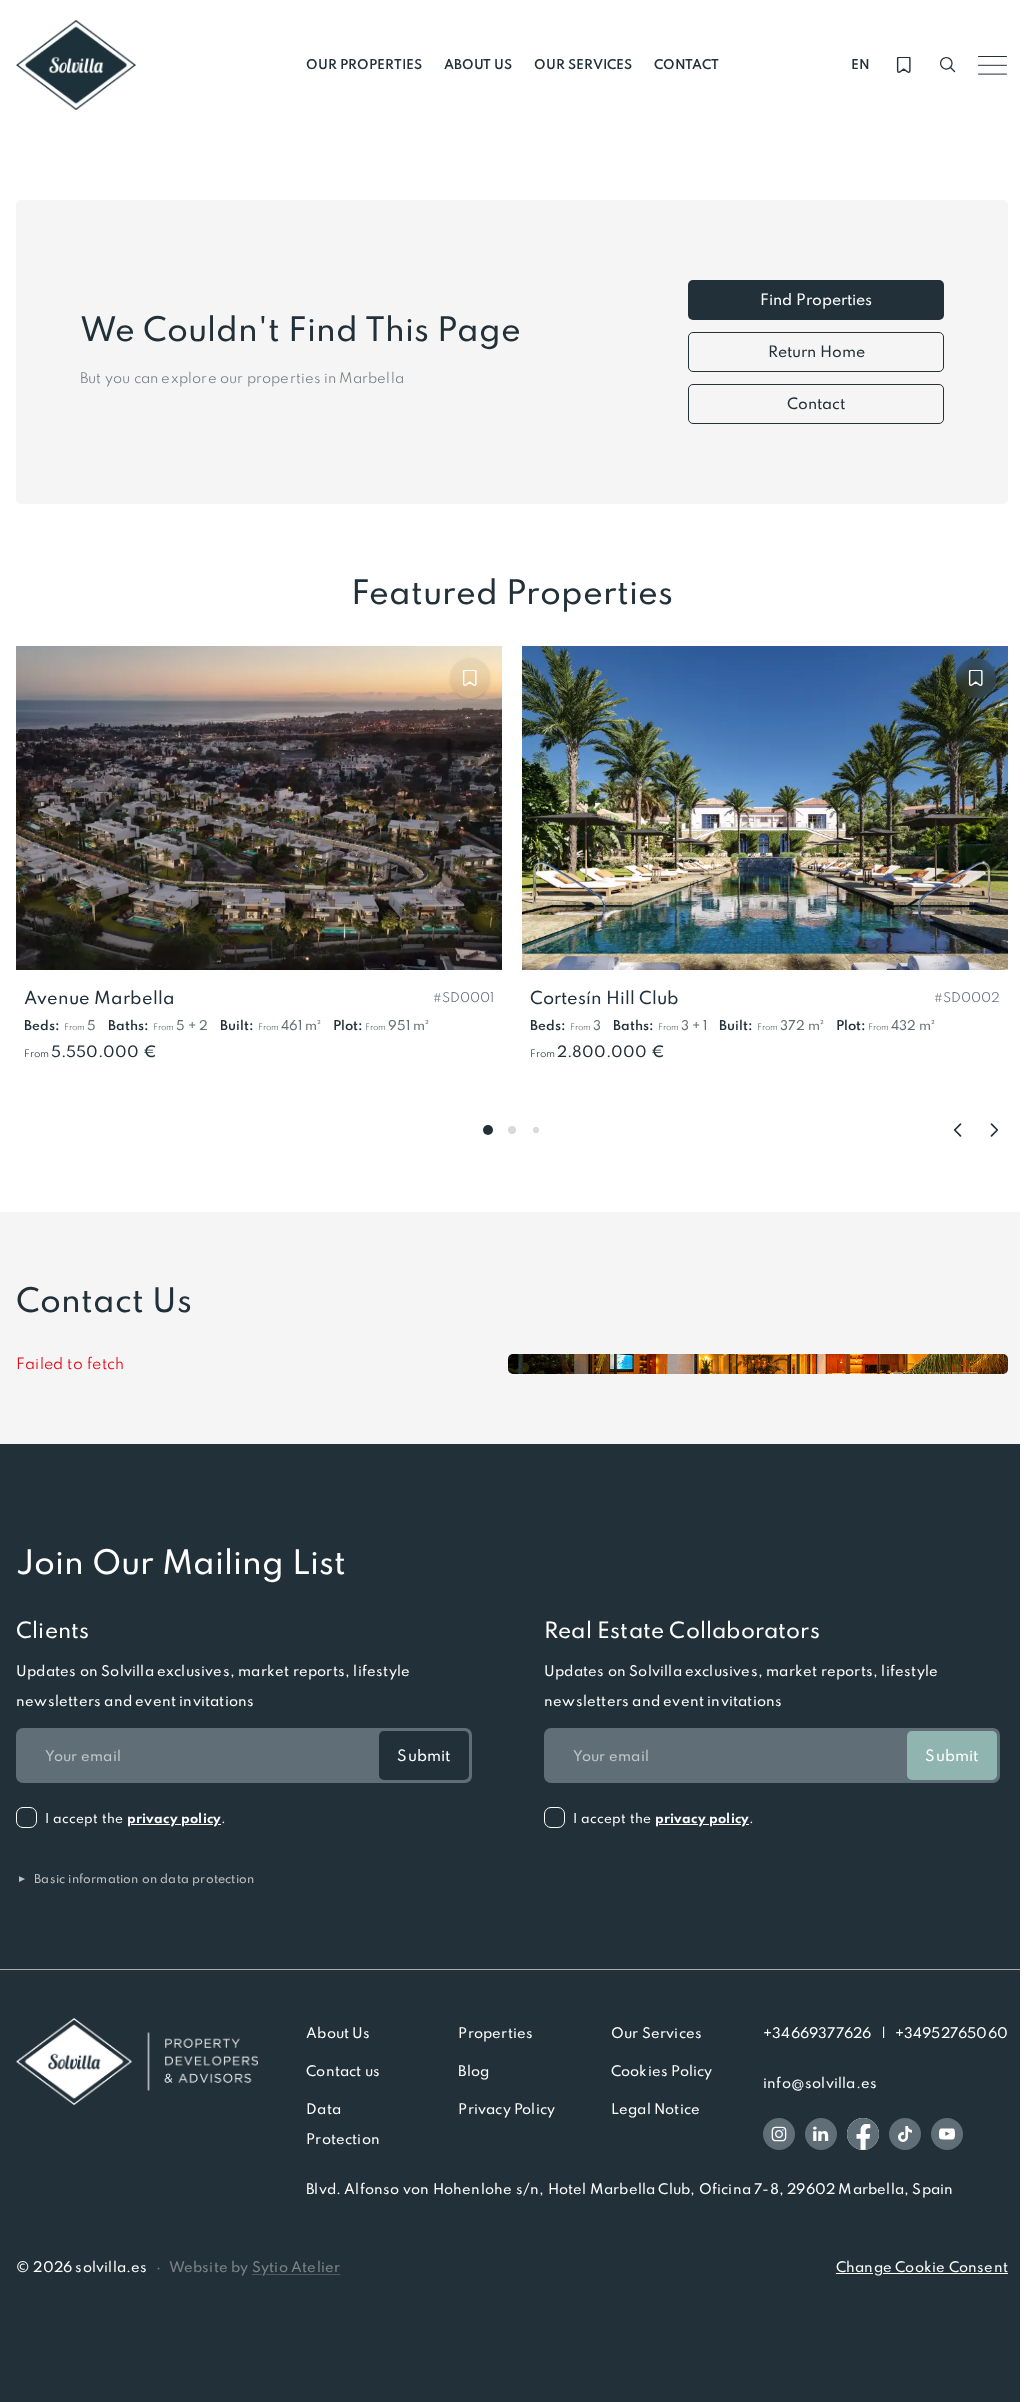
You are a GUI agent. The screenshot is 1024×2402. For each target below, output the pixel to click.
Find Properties (816, 299)
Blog (473, 2071)
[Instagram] (779, 2134)
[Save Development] (470, 678)
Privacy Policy (506, 2109)
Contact (816, 403)
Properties (495, 2033)
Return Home (816, 351)
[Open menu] (992, 65)
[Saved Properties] (904, 65)
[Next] (994, 1130)
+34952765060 (951, 2033)
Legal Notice (655, 2109)
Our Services (656, 2033)
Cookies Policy (662, 2071)
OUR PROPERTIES (364, 64)
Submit (423, 1755)
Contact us (343, 2071)
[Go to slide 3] (536, 1130)
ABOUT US (478, 64)
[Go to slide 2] (512, 1130)
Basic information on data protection (135, 1879)
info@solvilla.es (820, 2083)
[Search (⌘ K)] (948, 65)
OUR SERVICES (583, 64)
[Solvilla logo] (137, 2061)
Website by (255, 2267)
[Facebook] (863, 2134)
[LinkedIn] (821, 2134)
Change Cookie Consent (922, 2267)
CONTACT (686, 64)
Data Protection (343, 2124)
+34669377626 (817, 2033)
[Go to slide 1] (488, 1130)
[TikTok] (905, 2134)
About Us (338, 2033)
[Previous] (958, 1130)
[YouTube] (947, 2134)
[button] (463, 996)
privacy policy (174, 1818)
